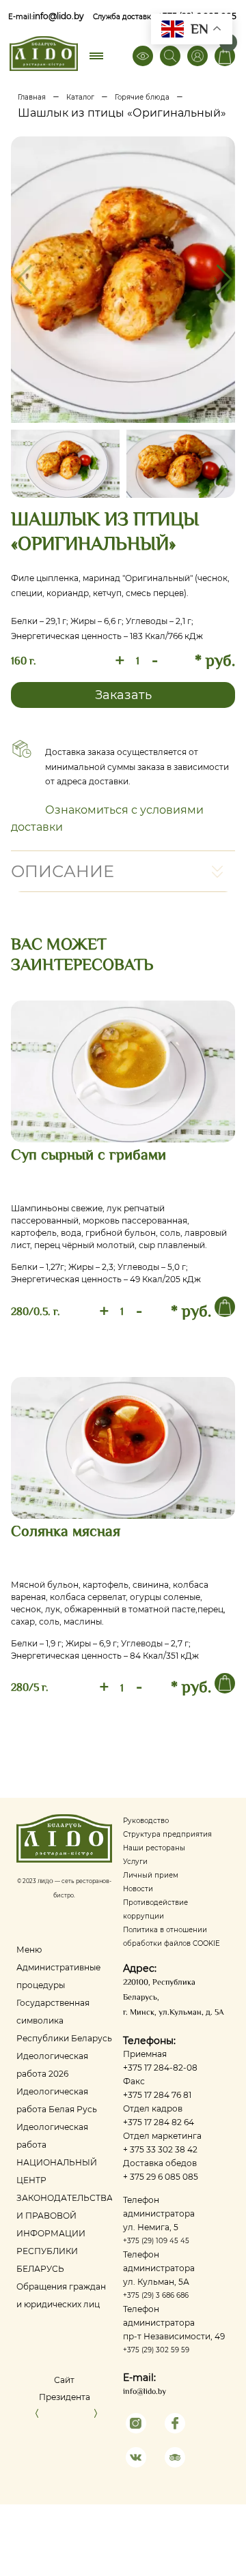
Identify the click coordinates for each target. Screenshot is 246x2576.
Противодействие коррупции (155, 1909)
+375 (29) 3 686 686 (156, 2295)
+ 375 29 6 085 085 (161, 2177)
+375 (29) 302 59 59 (156, 2350)
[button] (223, 280)
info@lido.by (58, 16)
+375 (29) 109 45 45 (156, 2241)
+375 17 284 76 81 (157, 2095)
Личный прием (151, 1875)
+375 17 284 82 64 (159, 2122)
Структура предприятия (167, 1834)
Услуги (135, 1862)
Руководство (146, 1821)
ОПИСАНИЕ (63, 871)
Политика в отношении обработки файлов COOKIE (172, 1937)
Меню (29, 1950)
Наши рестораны (154, 1848)
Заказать (123, 695)
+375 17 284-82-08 (160, 2068)
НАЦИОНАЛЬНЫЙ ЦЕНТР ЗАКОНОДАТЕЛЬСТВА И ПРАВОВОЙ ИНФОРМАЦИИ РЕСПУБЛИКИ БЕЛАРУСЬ (65, 2216)
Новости (138, 1889)
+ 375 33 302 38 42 (160, 2149)
